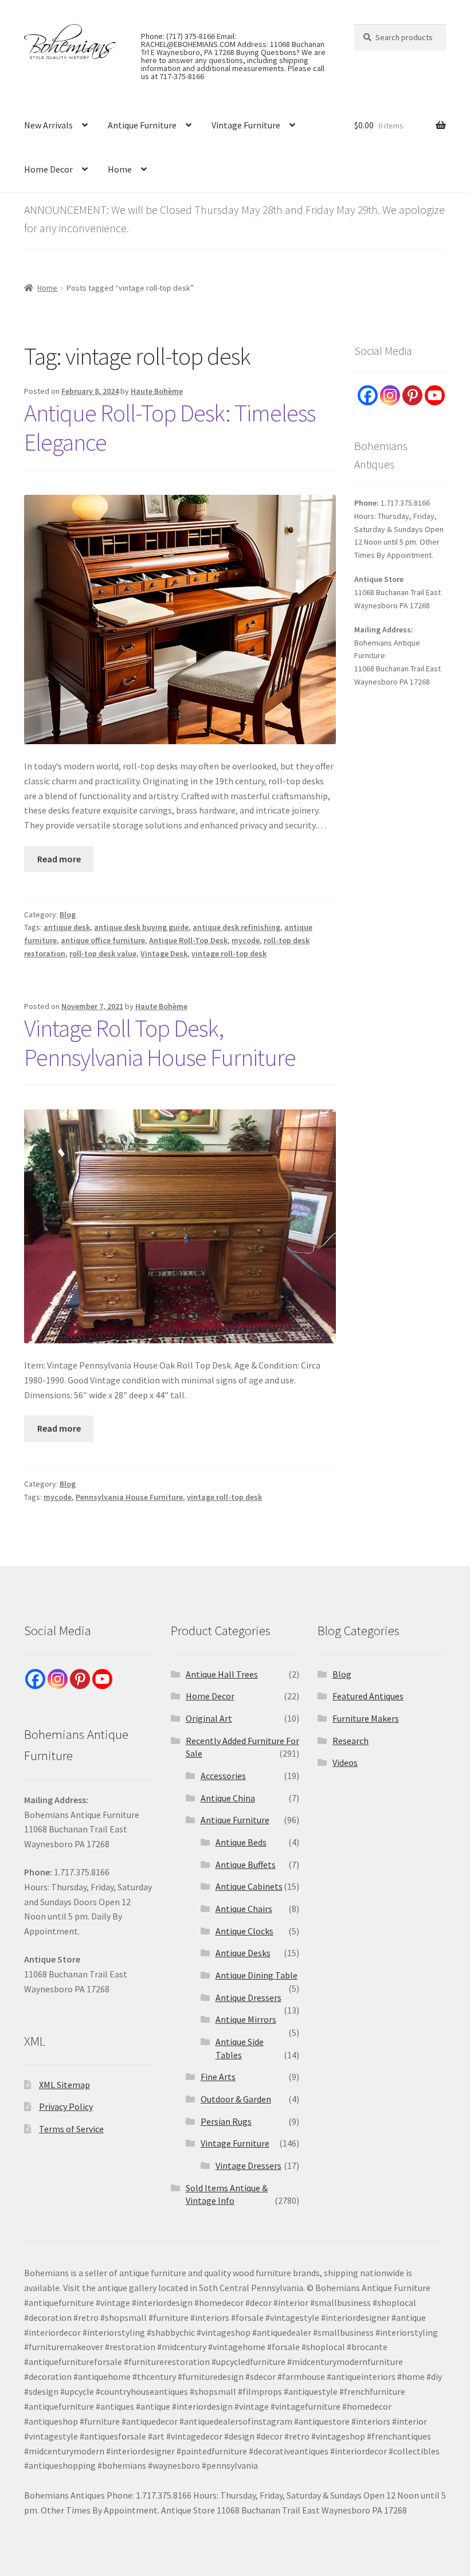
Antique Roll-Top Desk (188, 940)
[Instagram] (390, 395)
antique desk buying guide (141, 927)
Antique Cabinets (249, 1886)
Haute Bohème (157, 391)
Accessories (223, 1776)
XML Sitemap (64, 2085)
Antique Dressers (248, 1998)
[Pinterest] (412, 395)
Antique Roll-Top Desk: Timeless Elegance (170, 427)
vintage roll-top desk (229, 953)
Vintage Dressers (248, 2165)
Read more (59, 859)
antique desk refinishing (236, 927)
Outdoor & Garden (236, 2099)
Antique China (228, 1798)
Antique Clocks (244, 1931)
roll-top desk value (103, 953)
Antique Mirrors (246, 2019)
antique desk (67, 927)
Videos (345, 1762)
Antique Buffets (246, 1864)
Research (350, 1741)
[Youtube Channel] (435, 395)
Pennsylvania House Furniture (129, 1497)
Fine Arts (218, 2077)
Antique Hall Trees (222, 1674)
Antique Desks (243, 1953)
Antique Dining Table (256, 1975)
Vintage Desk (164, 953)
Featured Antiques (368, 1696)
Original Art (209, 1718)
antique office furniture (103, 940)
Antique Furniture (142, 125)
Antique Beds (241, 1842)
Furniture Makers (366, 1718)
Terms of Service (71, 2129)
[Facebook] (368, 395)
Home (120, 169)
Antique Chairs (244, 1909)
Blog (68, 914)
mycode (246, 940)
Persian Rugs (226, 2121)
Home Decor (48, 169)
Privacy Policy (66, 2106)
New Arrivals (48, 125)
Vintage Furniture (246, 125)
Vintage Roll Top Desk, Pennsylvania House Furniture (160, 1043)
